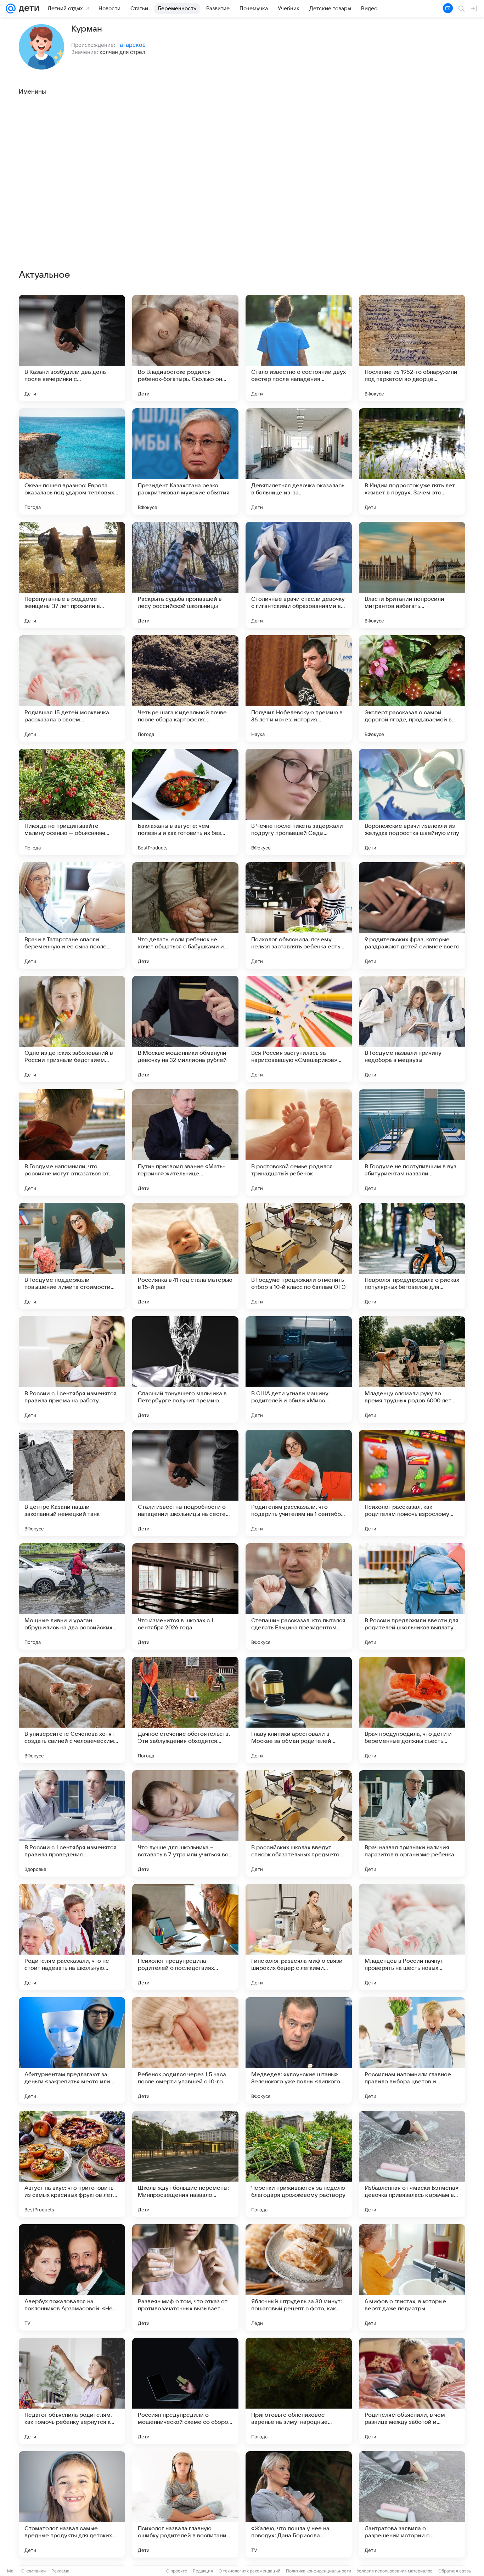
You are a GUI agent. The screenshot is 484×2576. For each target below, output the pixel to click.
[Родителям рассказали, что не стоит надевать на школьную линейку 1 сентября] (72, 1937)
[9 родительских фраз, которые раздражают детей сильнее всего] (412, 915)
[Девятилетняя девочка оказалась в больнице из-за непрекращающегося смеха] (299, 461)
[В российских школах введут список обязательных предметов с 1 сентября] (299, 1823)
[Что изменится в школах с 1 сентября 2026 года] (185, 1596)
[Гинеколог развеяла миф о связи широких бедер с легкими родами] (299, 1937)
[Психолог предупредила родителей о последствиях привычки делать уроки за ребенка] (185, 1937)
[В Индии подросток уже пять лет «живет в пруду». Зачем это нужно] (412, 461)
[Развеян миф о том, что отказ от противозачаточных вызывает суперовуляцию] (185, 2277)
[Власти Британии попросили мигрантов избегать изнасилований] (412, 575)
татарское (131, 45)
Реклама (60, 2571)
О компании (33, 2571)
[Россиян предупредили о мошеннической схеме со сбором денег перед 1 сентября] (185, 2391)
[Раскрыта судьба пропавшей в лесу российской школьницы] (185, 575)
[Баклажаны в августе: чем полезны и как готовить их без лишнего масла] (185, 802)
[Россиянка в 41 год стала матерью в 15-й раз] (185, 1256)
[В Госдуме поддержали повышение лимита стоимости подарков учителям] (72, 1256)
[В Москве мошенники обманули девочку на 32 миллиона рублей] (185, 1029)
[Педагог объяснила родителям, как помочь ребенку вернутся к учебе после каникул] (72, 2391)
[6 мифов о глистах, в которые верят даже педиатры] (412, 2277)
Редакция (203, 2571)
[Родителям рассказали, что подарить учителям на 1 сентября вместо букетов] (299, 1483)
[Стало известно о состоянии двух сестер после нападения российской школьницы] (299, 348)
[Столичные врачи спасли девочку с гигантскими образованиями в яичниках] (299, 575)
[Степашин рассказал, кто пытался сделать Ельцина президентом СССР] (299, 1596)
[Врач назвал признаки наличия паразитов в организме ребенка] (412, 1823)
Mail (11, 2571)
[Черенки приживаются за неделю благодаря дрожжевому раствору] (299, 2164)
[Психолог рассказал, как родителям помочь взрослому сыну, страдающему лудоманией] (412, 1483)
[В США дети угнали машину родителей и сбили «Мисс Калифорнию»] (299, 1369)
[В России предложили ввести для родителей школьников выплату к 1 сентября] (412, 1596)
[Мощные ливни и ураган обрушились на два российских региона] (72, 1596)
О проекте (177, 2571)
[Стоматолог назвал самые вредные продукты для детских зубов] (72, 2504)
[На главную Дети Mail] (27, 9)
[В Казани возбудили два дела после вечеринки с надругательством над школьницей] (72, 348)
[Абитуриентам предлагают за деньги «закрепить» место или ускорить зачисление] (72, 2050)
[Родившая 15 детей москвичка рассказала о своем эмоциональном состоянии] (72, 688)
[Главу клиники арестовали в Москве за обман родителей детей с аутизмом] (299, 1710)
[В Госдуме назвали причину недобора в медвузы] (412, 1029)
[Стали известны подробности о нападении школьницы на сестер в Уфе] (185, 1483)
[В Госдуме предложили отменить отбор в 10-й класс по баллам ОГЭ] (299, 1256)
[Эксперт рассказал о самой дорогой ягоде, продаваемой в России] (412, 688)
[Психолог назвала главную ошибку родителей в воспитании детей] (185, 2504)
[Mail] (11, 9)
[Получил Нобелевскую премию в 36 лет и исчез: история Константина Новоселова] (299, 688)
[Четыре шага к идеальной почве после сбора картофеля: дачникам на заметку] (185, 688)
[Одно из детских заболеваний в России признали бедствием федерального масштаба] (72, 1029)
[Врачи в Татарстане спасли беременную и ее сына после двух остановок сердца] (72, 915)
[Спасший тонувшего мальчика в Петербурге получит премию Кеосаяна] (185, 1369)
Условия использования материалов (395, 2571)
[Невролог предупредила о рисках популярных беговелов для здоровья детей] (412, 1256)
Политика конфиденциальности (319, 2571)
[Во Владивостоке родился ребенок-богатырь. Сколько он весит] (185, 348)
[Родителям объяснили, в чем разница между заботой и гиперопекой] (412, 2391)
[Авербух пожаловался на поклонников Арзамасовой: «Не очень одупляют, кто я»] (72, 2277)
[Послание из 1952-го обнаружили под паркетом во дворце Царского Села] (412, 348)
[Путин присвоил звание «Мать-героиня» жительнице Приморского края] (185, 1142)
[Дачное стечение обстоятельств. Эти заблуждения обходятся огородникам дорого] (185, 1710)
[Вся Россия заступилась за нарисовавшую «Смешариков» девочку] (299, 1029)
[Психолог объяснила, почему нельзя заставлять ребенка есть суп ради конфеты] (299, 915)
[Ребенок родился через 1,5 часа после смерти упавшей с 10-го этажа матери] (185, 2050)
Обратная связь (455, 2571)
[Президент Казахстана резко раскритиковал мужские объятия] (185, 461)
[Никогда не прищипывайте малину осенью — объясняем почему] (72, 802)
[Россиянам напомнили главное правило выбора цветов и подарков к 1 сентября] (412, 2050)
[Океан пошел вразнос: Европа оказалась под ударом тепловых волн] (72, 461)
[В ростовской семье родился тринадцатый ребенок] (299, 1142)
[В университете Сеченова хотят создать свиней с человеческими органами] (72, 1710)
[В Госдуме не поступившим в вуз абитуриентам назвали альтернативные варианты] (412, 1142)
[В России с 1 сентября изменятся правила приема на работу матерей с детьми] (72, 1369)
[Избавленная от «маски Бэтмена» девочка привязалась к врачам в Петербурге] (412, 2164)
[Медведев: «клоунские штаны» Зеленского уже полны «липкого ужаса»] (299, 2050)
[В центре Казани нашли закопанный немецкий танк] (72, 1483)
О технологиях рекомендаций (249, 2571)
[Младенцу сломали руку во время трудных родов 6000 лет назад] (412, 1369)
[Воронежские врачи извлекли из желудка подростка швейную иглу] (412, 802)
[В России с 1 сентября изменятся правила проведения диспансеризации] (72, 1823)
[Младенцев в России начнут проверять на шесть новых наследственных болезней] (412, 1937)
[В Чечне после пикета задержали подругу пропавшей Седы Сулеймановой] (299, 802)
